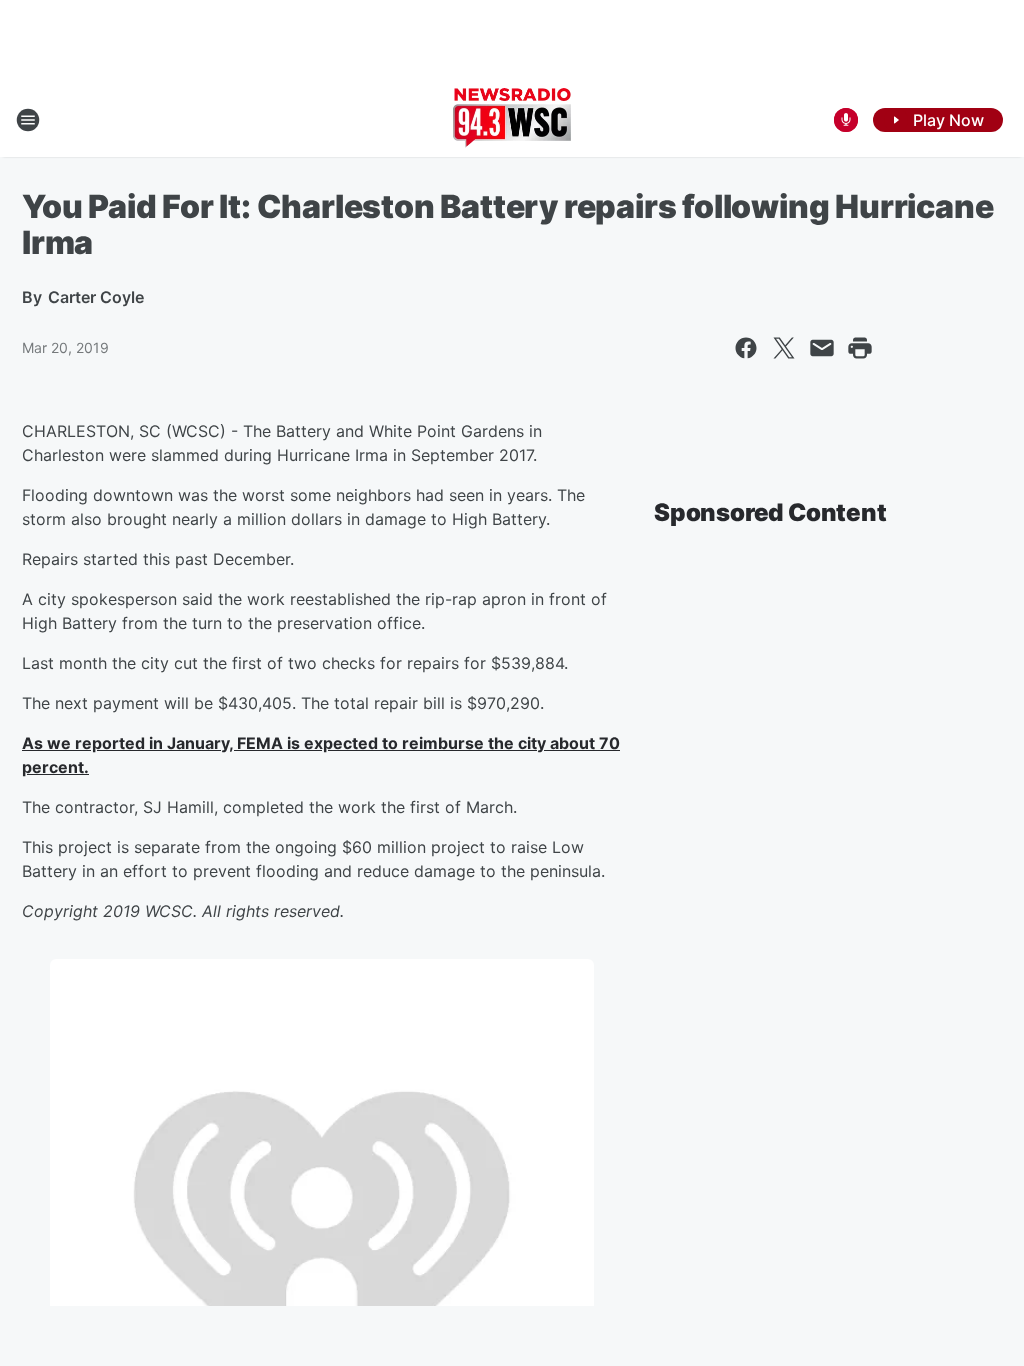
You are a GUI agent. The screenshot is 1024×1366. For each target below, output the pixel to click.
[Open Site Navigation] (28, 120)
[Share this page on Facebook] (746, 348)
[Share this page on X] (784, 348)
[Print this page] (860, 348)
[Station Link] (512, 120)
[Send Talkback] (846, 120)
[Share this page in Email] (822, 348)
